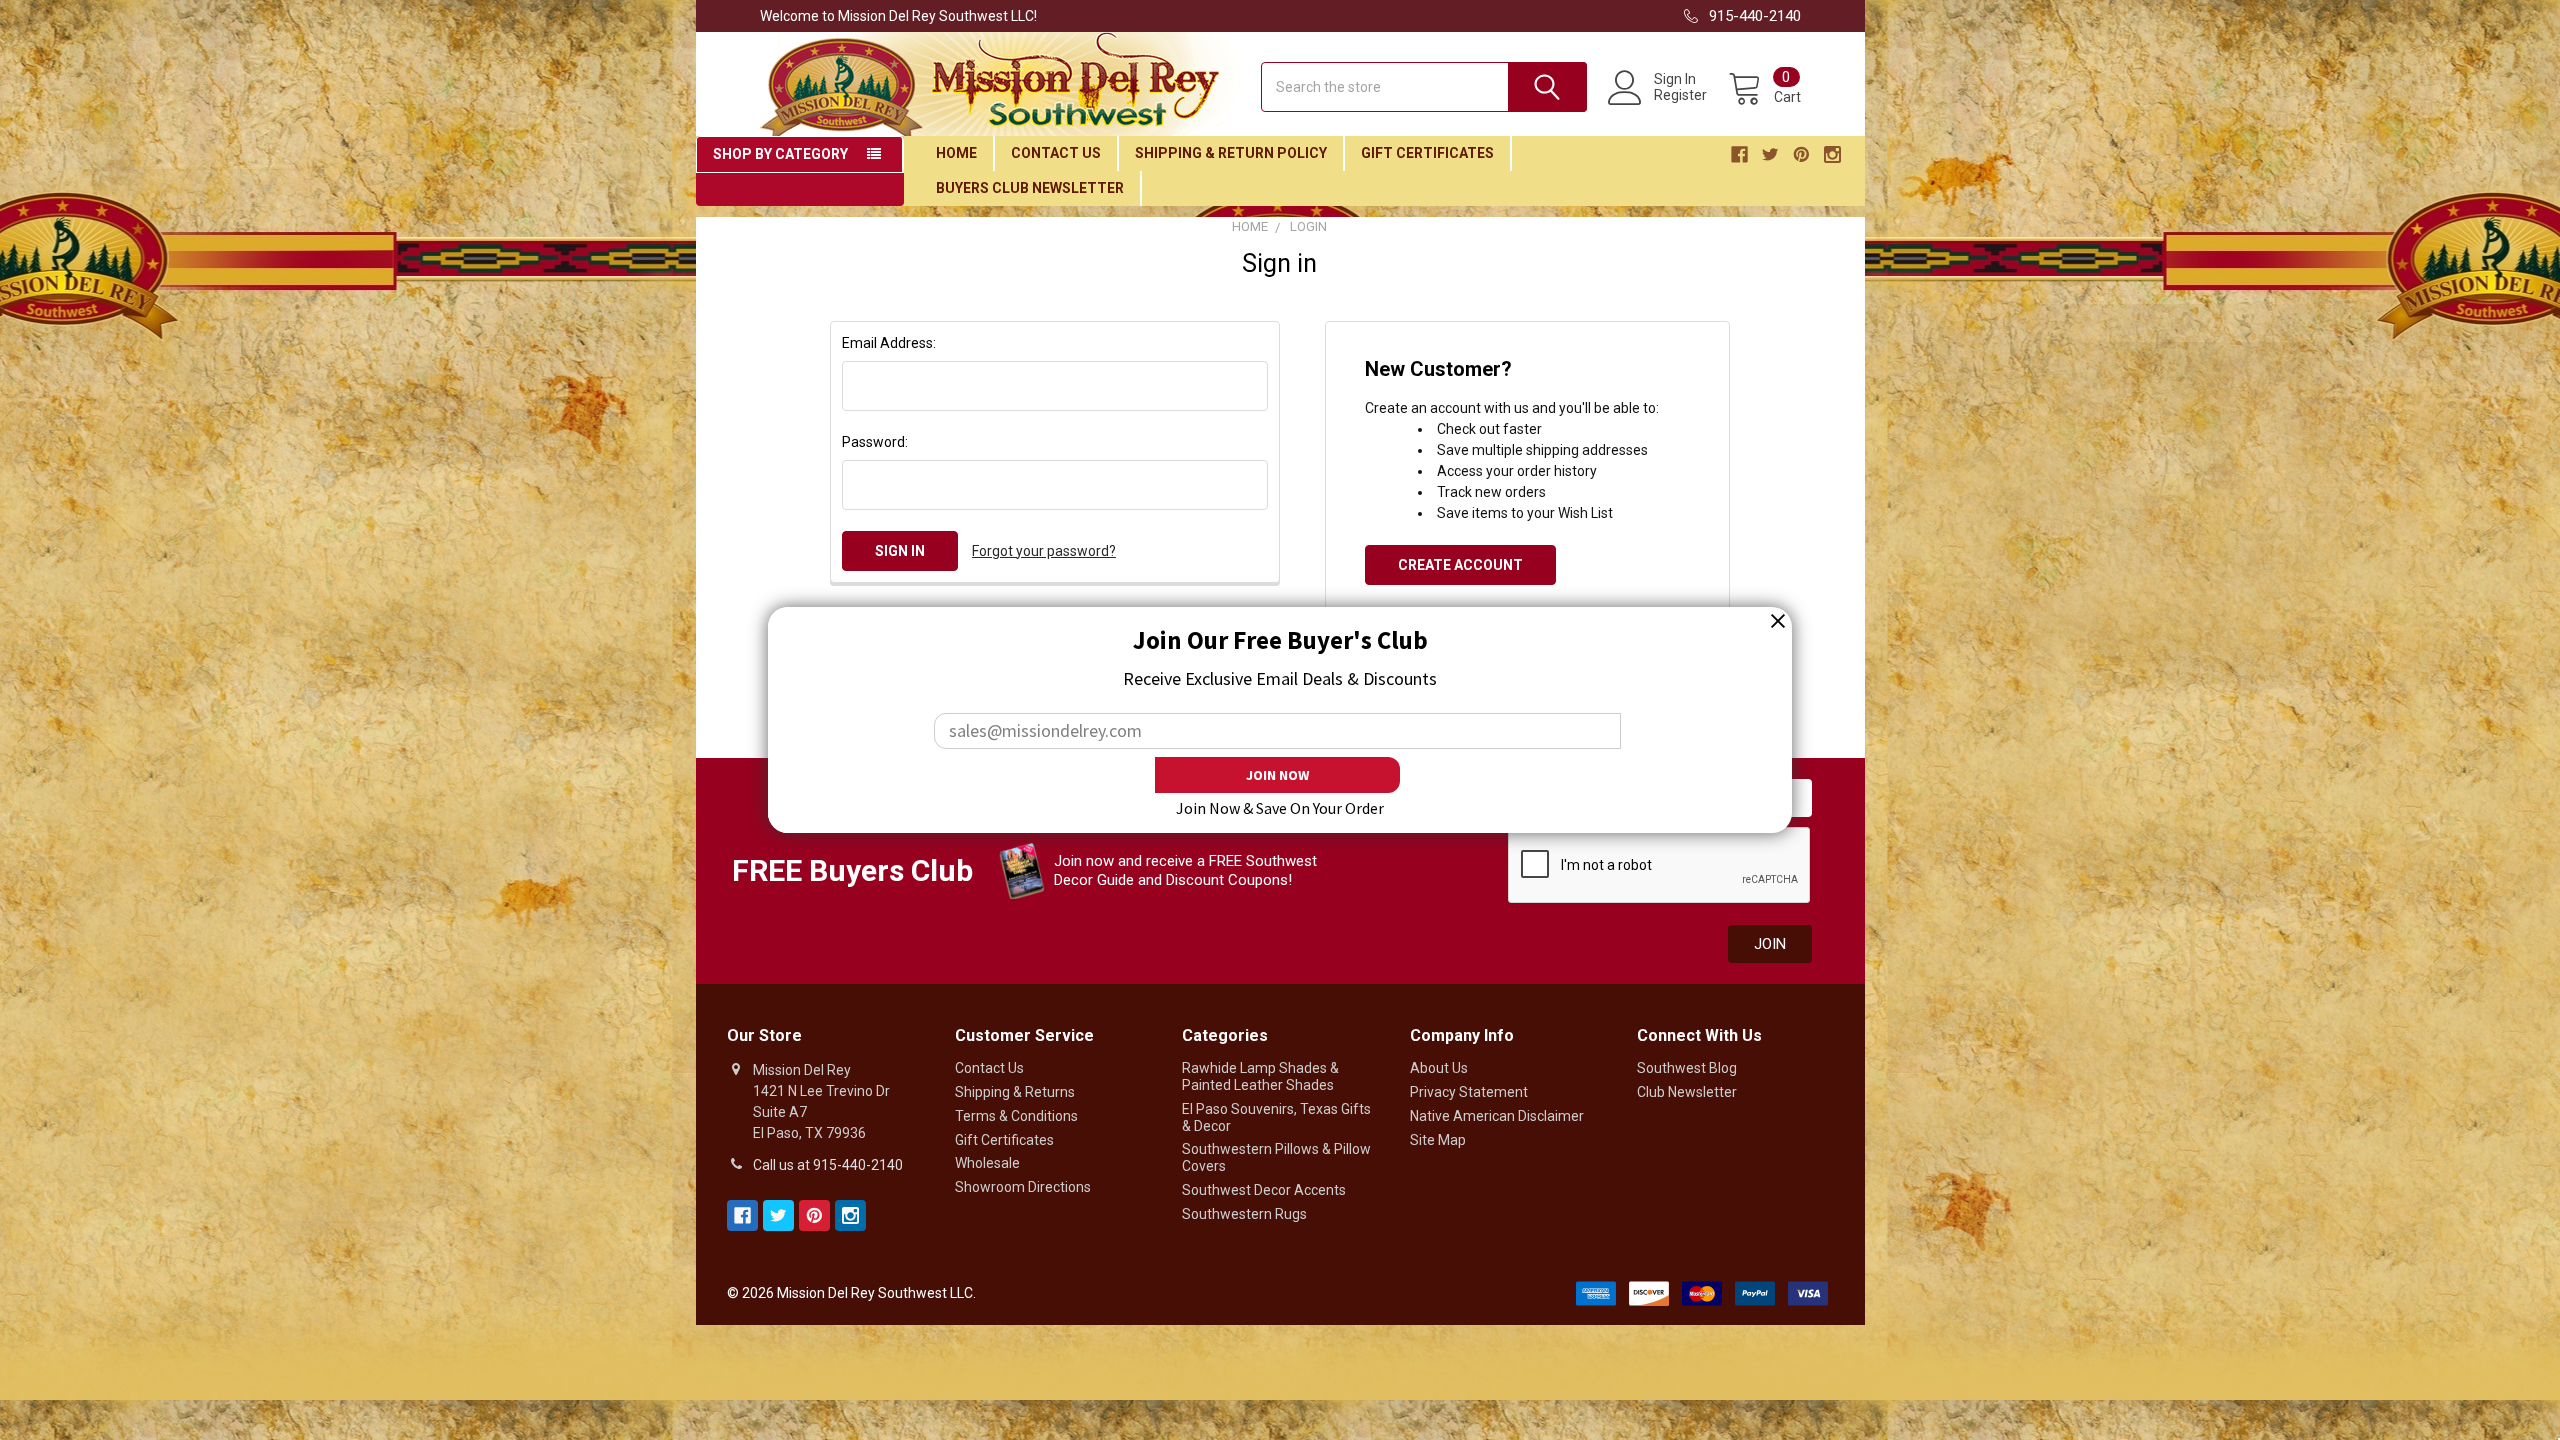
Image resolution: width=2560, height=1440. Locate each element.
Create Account (1460, 565)
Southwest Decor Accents (1264, 1190)
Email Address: (889, 343)
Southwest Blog (1687, 1068)
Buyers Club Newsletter (1030, 188)
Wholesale (987, 1163)
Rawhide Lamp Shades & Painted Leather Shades (1260, 1076)
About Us (1439, 1068)
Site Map (1438, 1140)
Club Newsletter (1687, 1092)
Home (956, 153)
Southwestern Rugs (1244, 1214)
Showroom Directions (1023, 1187)
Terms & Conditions (1016, 1116)
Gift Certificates (1427, 153)
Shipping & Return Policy (1231, 153)
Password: (875, 442)
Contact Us (1056, 153)
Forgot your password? (1044, 551)
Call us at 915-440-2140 (828, 1165)
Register (1680, 95)
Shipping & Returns (1015, 1092)
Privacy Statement (1469, 1092)
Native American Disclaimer (1497, 1116)
